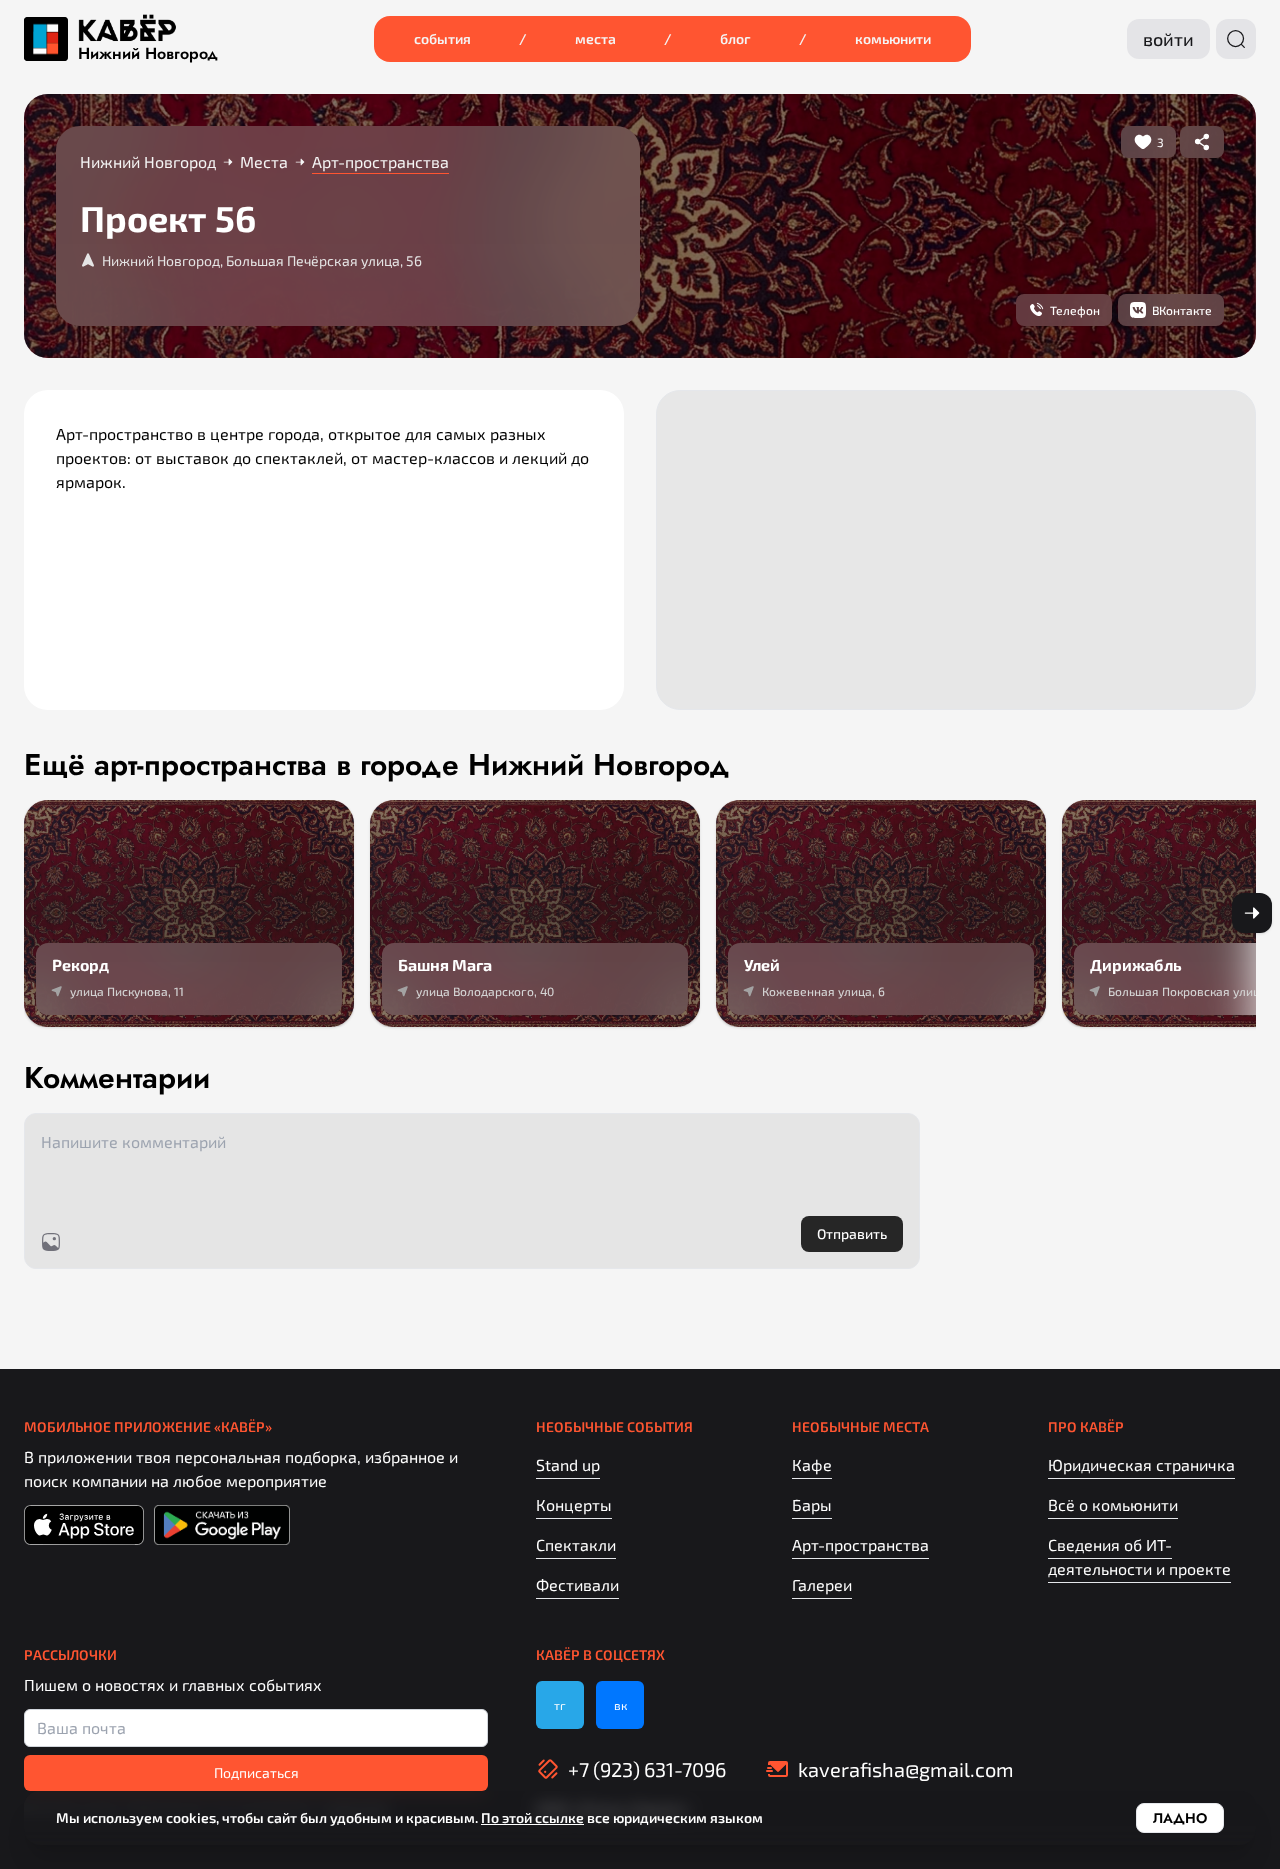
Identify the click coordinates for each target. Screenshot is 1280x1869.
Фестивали (577, 1584)
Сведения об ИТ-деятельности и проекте (1139, 1556)
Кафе (812, 1464)
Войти (1168, 39)
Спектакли (576, 1544)
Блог (735, 38)
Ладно (1180, 1818)
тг (560, 1705)
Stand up (568, 1464)
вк (620, 1705)
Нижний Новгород (148, 54)
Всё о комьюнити (1113, 1504)
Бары (812, 1504)
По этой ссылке (532, 1817)
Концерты (574, 1504)
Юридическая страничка (1141, 1464)
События (442, 38)
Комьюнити (893, 38)
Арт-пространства (860, 1544)
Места (595, 38)
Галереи (822, 1584)
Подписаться (256, 1772)
